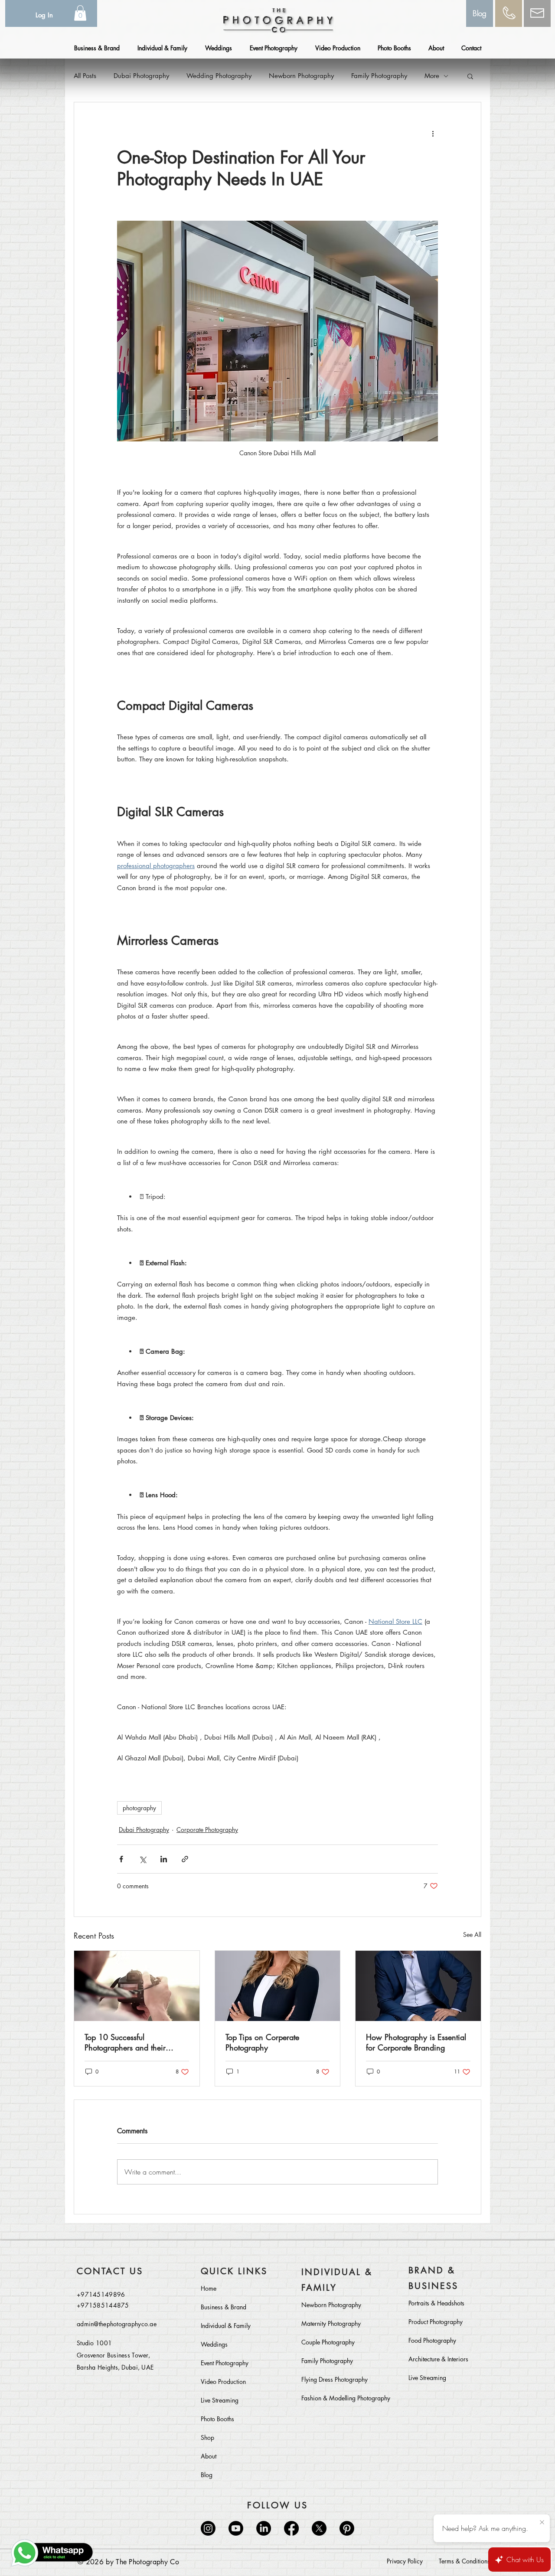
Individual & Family (226, 2326)
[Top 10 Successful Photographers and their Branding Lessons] (137, 1986)
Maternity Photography (331, 2323)
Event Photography (225, 2363)
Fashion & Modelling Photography (340, 2398)
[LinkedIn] (264, 2528)
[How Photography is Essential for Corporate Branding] (418, 1986)
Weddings (214, 2344)
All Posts (85, 76)
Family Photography (379, 76)
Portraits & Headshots (436, 2303)
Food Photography (432, 2340)
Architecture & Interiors (438, 2359)
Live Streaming (220, 2400)
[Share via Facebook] (121, 1859)
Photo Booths (217, 2419)
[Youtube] (236, 2528)
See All (472, 1934)
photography (139, 1808)
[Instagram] (208, 2528)
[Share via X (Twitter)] (142, 1859)
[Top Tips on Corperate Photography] (278, 1986)
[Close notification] (542, 2523)
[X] (319, 2528)
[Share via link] (185, 1859)
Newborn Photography (301, 76)
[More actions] (433, 134)
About (209, 2456)
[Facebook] (291, 2528)
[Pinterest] (347, 2528)
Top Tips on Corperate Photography (262, 2042)
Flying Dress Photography (335, 2379)
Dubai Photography (141, 76)
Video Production (223, 2382)
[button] (80, 13)
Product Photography (436, 2322)
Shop (207, 2437)
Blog (207, 2475)
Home (209, 2288)
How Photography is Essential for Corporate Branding (416, 2042)
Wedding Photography (219, 76)
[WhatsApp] (52, 2553)
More (432, 76)
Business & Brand (224, 2307)
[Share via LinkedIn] (164, 1859)
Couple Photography (328, 2342)
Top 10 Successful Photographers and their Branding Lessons (125, 2042)
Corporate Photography (207, 1830)
